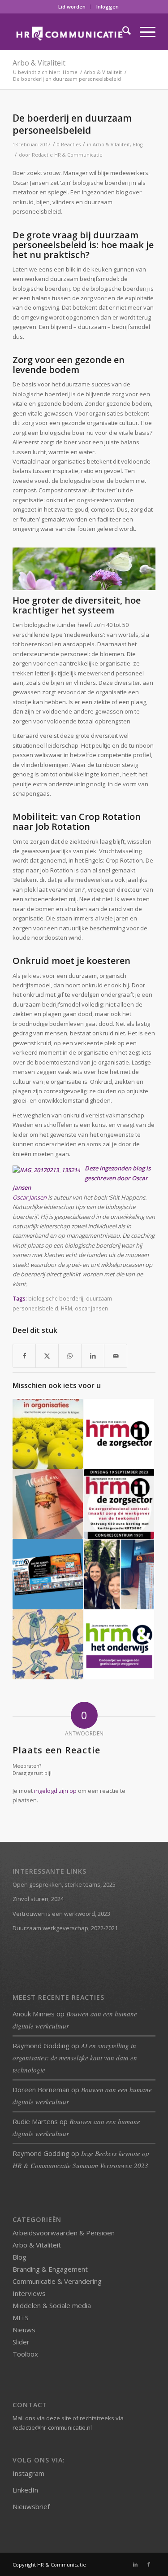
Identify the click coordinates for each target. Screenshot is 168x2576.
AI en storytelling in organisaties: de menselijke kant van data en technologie (75, 2058)
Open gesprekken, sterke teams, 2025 (64, 1884)
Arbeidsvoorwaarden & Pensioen (64, 2233)
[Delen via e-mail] (116, 1356)
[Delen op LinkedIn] (93, 1356)
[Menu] (143, 32)
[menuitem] (72, 7)
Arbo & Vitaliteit (39, 63)
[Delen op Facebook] (24, 1356)
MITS (21, 2318)
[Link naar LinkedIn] (135, 2564)
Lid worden (72, 7)
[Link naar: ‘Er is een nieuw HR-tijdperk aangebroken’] (47, 1504)
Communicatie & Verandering (57, 2281)
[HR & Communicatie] (70, 32)
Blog (138, 145)
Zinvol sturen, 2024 (38, 1899)
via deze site (54, 2418)
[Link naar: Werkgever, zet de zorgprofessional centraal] (119, 1504)
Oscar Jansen (30, 1197)
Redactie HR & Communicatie (67, 155)
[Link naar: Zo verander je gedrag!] (47, 1434)
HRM (67, 1308)
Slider (21, 2342)
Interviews (29, 2293)
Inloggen (108, 7)
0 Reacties (69, 145)
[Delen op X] (47, 1356)
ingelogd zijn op (55, 1791)
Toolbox (25, 2354)
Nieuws (24, 2330)
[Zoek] (122, 32)
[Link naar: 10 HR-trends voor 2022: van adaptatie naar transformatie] (47, 1644)
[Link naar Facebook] (149, 2564)
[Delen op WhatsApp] (70, 1356)
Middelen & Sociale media (52, 2305)
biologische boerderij (56, 1298)
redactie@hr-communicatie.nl (52, 2427)
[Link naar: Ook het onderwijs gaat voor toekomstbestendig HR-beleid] (119, 1644)
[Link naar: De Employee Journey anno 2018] (119, 1574)
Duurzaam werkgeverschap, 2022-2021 (65, 1928)
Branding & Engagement (50, 2269)
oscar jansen (91, 1308)
